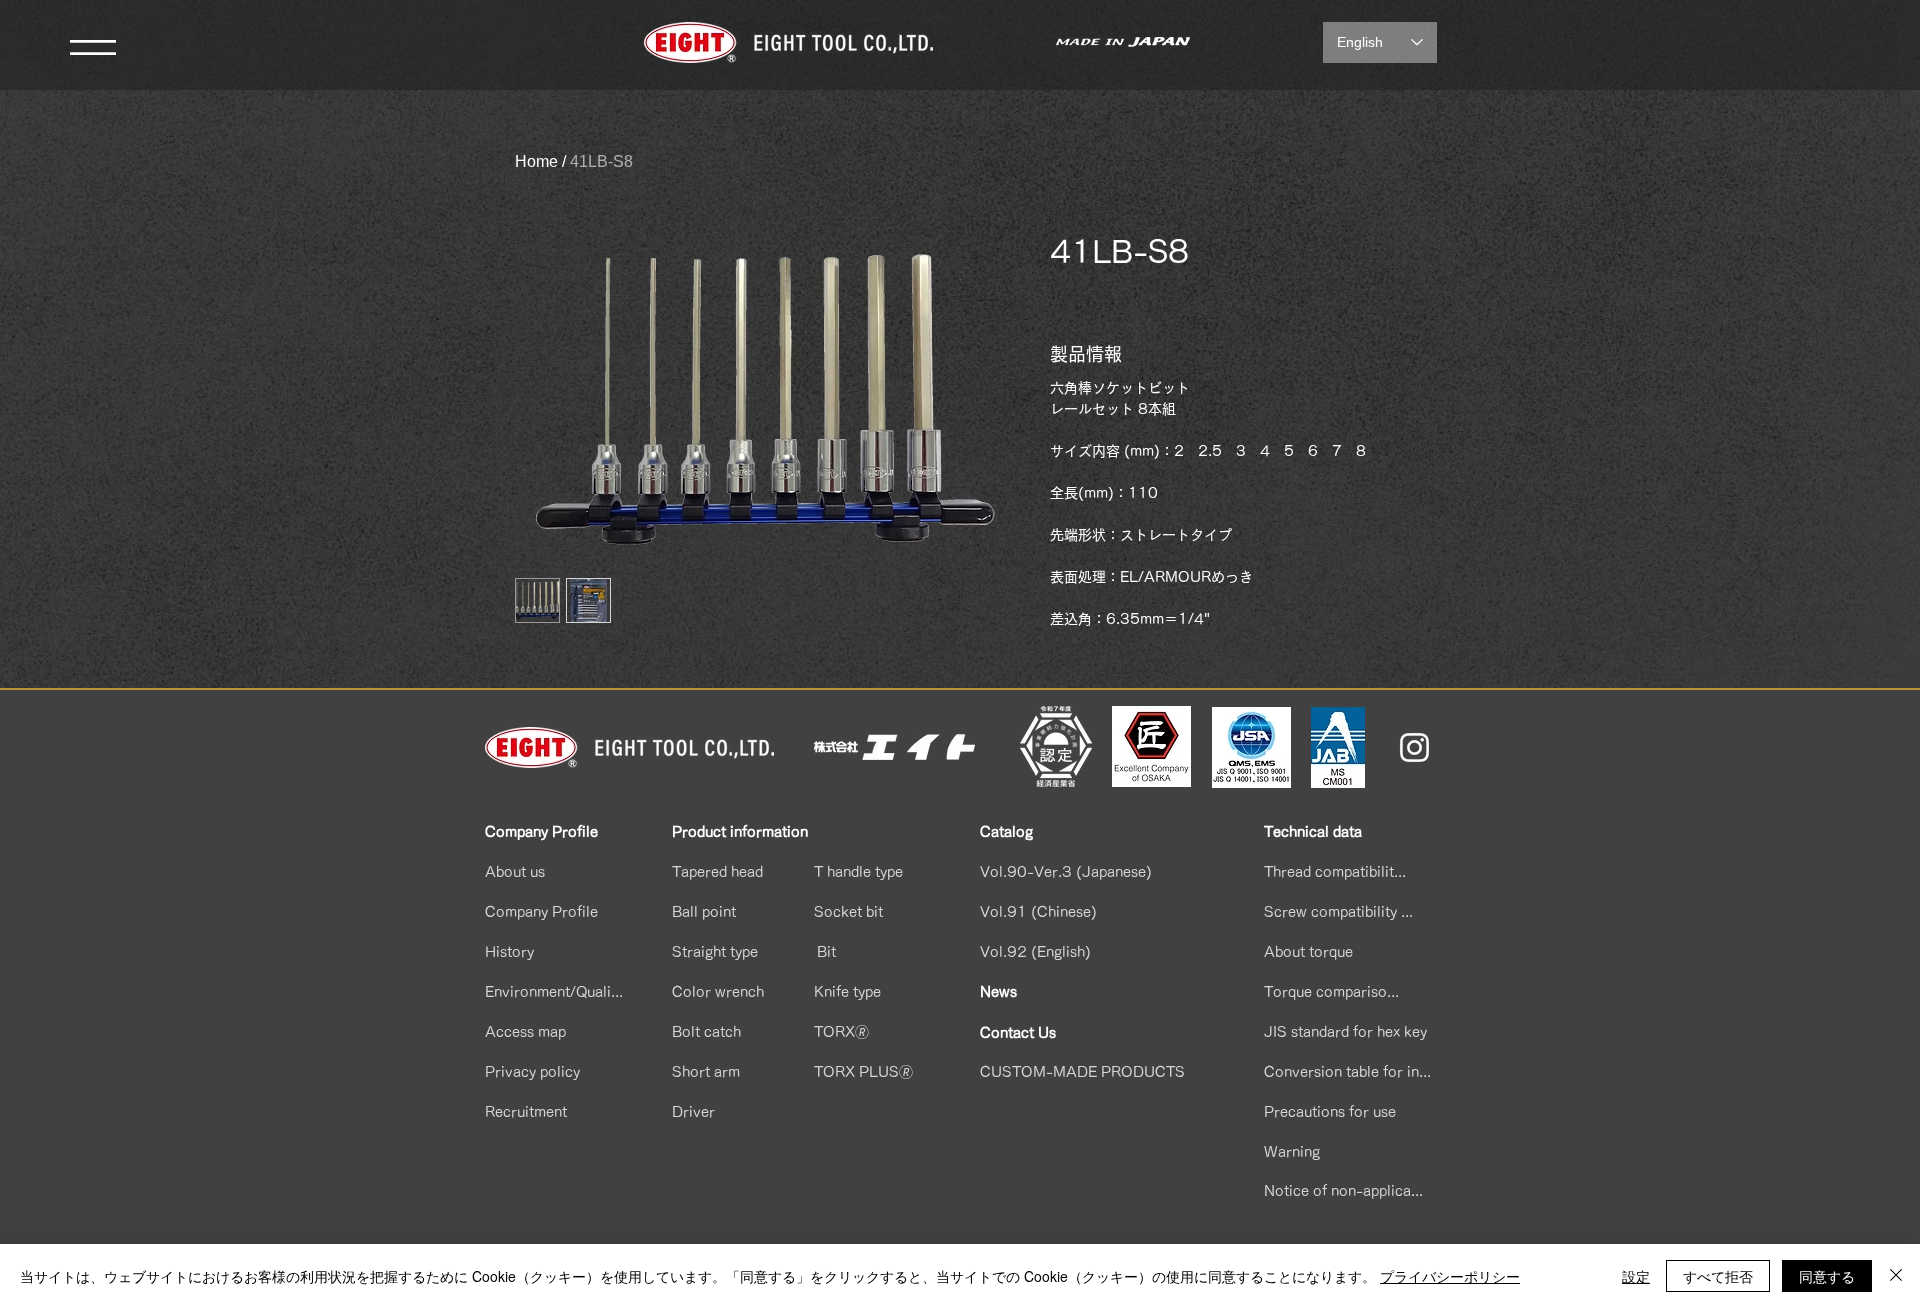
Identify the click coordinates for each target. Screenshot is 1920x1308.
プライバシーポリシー (1450, 1276)
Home (536, 161)
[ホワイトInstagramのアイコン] (1414, 747)
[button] (93, 47)
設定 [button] (1636, 1276)
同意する (1827, 1276)
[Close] (1896, 1276)
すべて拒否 (1718, 1276)
